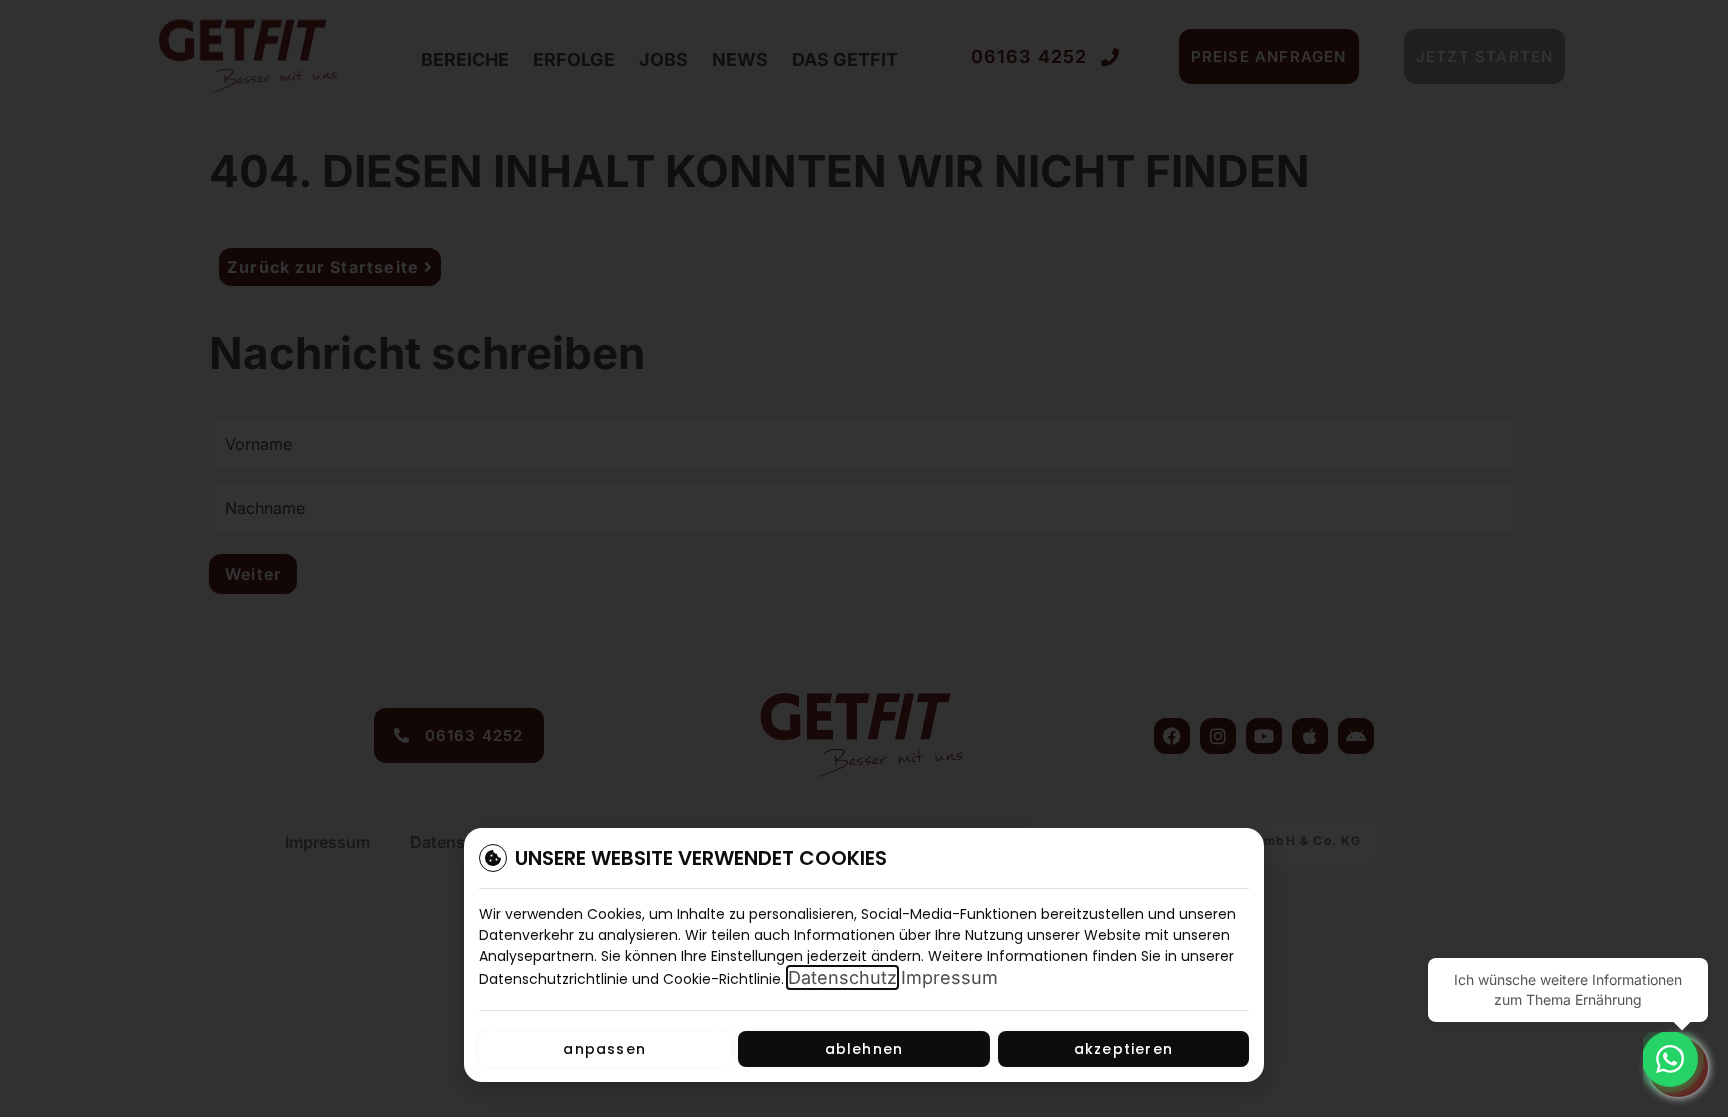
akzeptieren (1123, 1049)
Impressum (949, 977)
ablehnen (864, 1049)
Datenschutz (842, 977)
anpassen (604, 1049)
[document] (864, 558)
